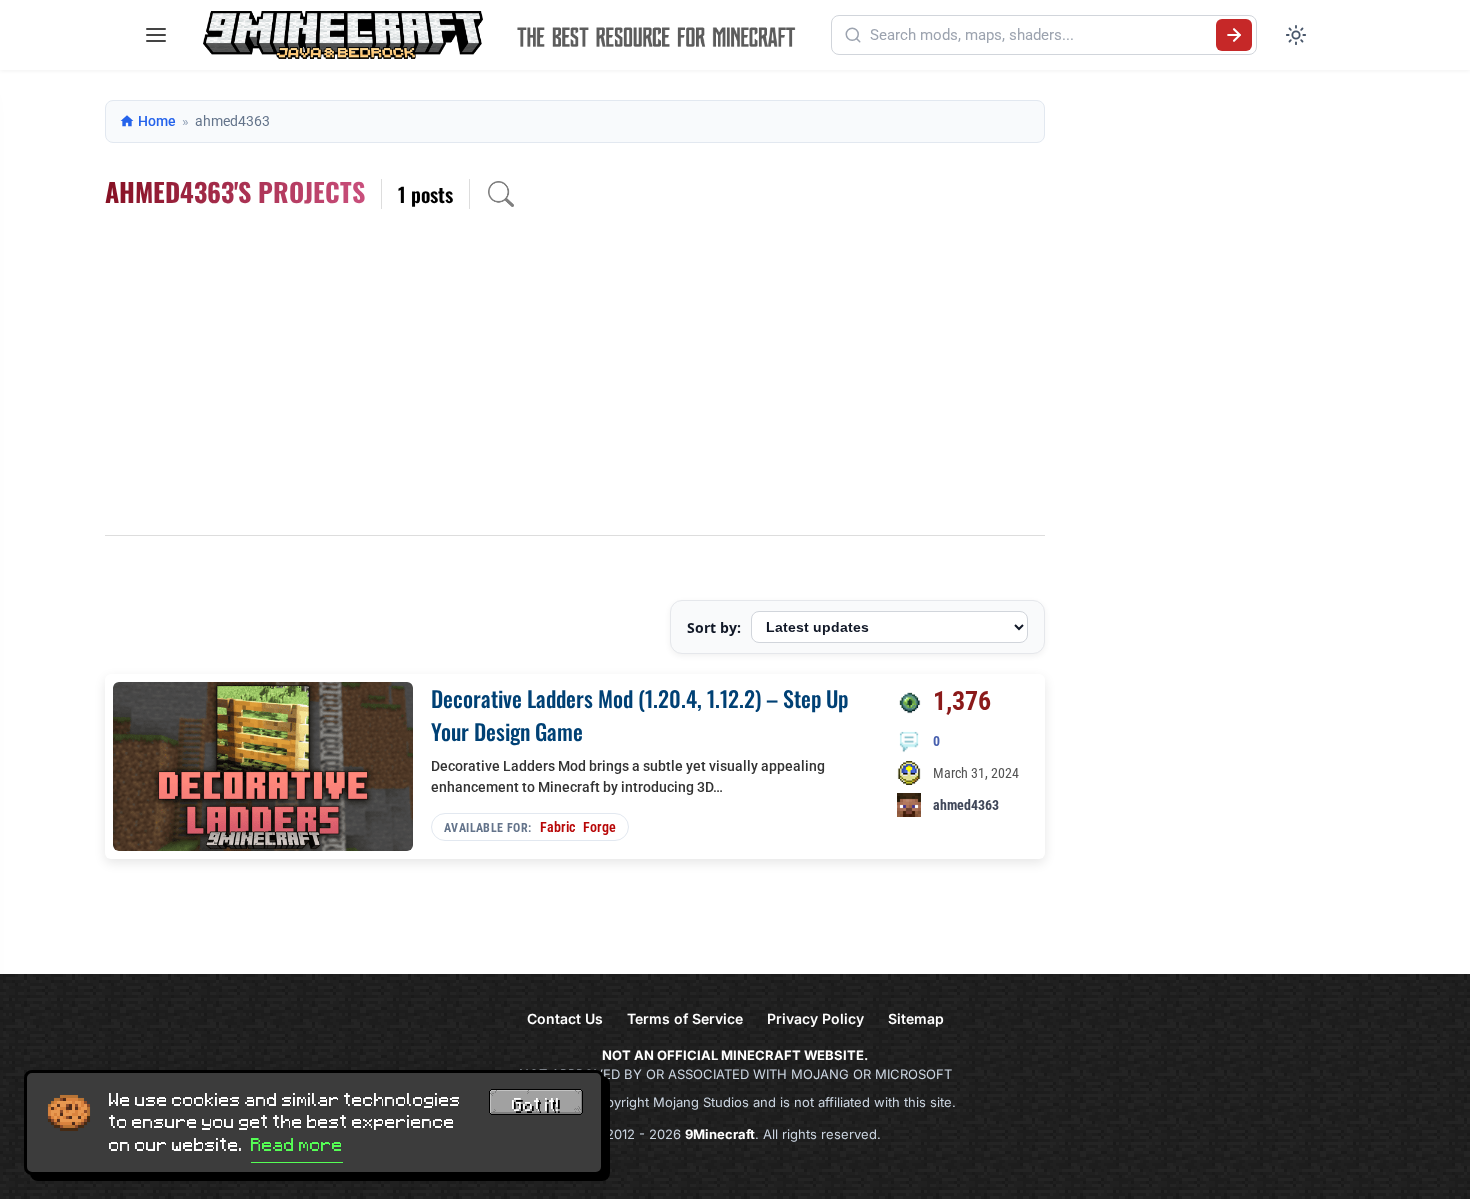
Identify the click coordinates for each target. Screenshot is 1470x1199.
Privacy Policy (815, 1018)
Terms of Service (685, 1018)
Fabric (557, 827)
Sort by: (714, 627)
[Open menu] (156, 35)
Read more (297, 1145)
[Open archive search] (501, 194)
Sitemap (916, 1018)
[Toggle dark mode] (1296, 35)
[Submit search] (1234, 35)
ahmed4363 (966, 805)
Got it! (536, 1105)
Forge (599, 827)
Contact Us (565, 1018)
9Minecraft (720, 1134)
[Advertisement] (575, 385)
